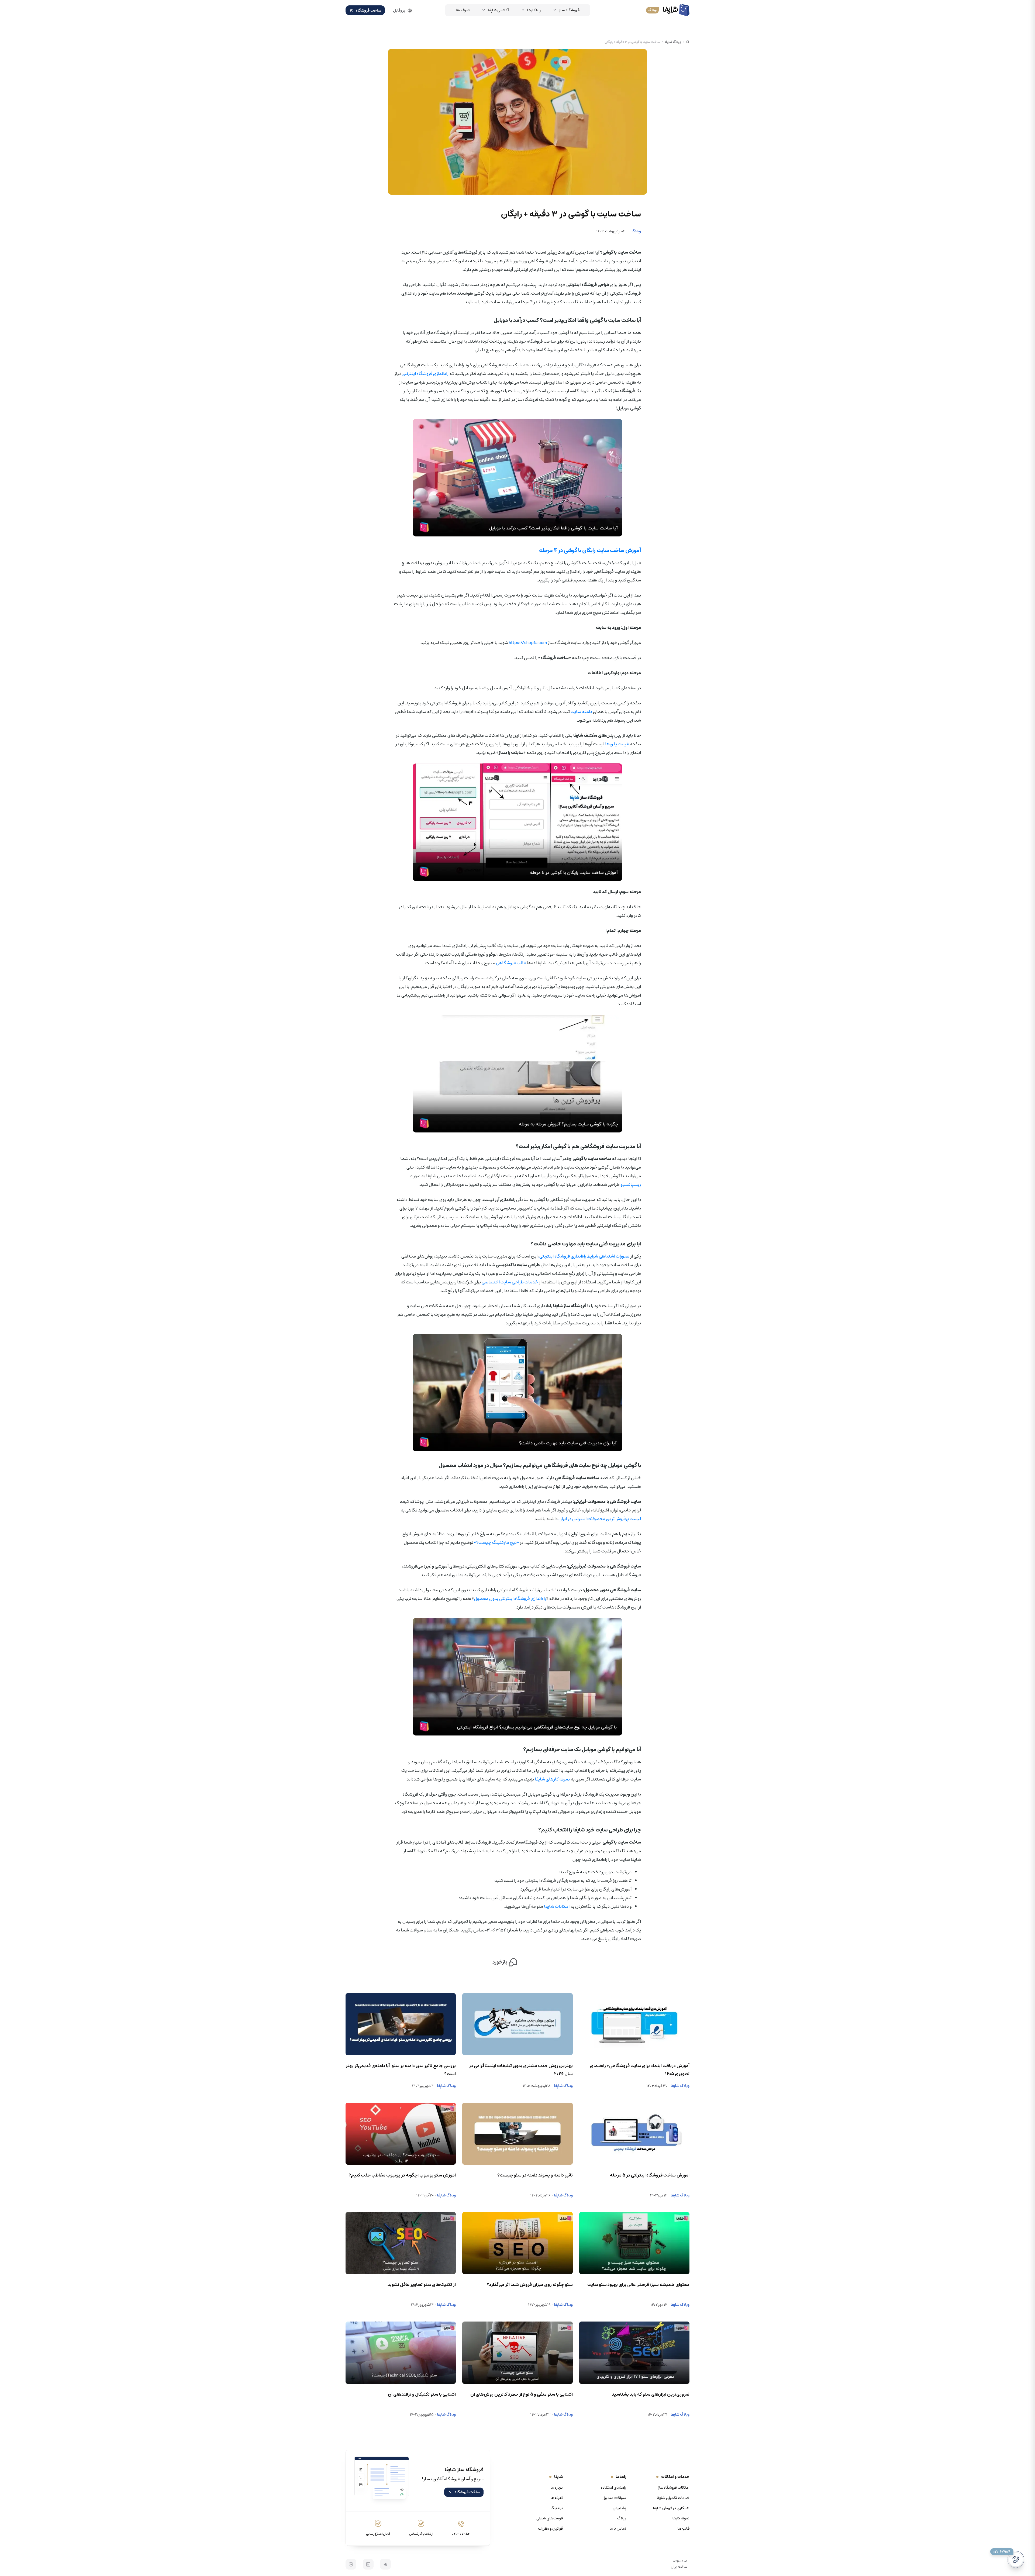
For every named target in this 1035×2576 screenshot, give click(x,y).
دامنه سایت (581, 712)
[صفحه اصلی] (688, 42)
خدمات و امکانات (675, 2477)
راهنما (621, 2477)
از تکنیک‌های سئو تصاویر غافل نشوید (422, 2285)
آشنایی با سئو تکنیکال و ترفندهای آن (422, 2394)
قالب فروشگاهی (511, 963)
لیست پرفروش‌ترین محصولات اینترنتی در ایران (600, 1519)
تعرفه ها (463, 10)
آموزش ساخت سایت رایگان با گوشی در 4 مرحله (590, 550)
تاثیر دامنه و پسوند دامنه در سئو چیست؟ (535, 2175)
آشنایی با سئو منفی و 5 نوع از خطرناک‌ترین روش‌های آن (521, 2394)
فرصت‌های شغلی (550, 2518)
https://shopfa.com (528, 643)
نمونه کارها (681, 2518)
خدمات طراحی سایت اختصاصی (510, 1282)
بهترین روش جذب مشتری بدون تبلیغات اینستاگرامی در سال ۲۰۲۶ (521, 2070)
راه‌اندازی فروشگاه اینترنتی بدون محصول (510, 1599)
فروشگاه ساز (569, 10)
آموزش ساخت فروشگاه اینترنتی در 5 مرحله (650, 2175)
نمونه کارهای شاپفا (552, 1779)
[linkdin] (368, 2564)
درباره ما (557, 2488)
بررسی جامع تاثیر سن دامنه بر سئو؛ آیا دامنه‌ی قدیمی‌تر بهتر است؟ (401, 2070)
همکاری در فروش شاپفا (671, 2508)
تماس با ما (618, 2529)
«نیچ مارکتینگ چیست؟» (496, 1542)
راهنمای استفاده (613, 2488)
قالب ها (684, 2529)
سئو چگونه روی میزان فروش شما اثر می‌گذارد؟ (530, 2285)
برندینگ (557, 2508)
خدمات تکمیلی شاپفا (673, 2498)
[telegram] (385, 2564)
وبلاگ (636, 231)
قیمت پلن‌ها (617, 744)
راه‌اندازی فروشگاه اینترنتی (425, 374)
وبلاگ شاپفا (673, 42)
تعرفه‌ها (557, 2498)
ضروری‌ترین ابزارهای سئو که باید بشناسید (651, 2394)
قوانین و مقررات (550, 2529)
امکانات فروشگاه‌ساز (674, 2488)
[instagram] (351, 2564)
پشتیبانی (619, 2508)
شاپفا (558, 2477)
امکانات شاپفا (557, 1906)
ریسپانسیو (631, 1184)
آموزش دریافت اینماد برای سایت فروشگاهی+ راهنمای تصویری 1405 (640, 2070)
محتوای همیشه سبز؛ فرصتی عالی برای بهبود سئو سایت (638, 2285)
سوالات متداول (614, 2498)
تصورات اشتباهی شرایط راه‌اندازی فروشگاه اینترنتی (584, 1256)
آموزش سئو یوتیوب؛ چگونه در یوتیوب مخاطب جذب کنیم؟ (402, 2175)
